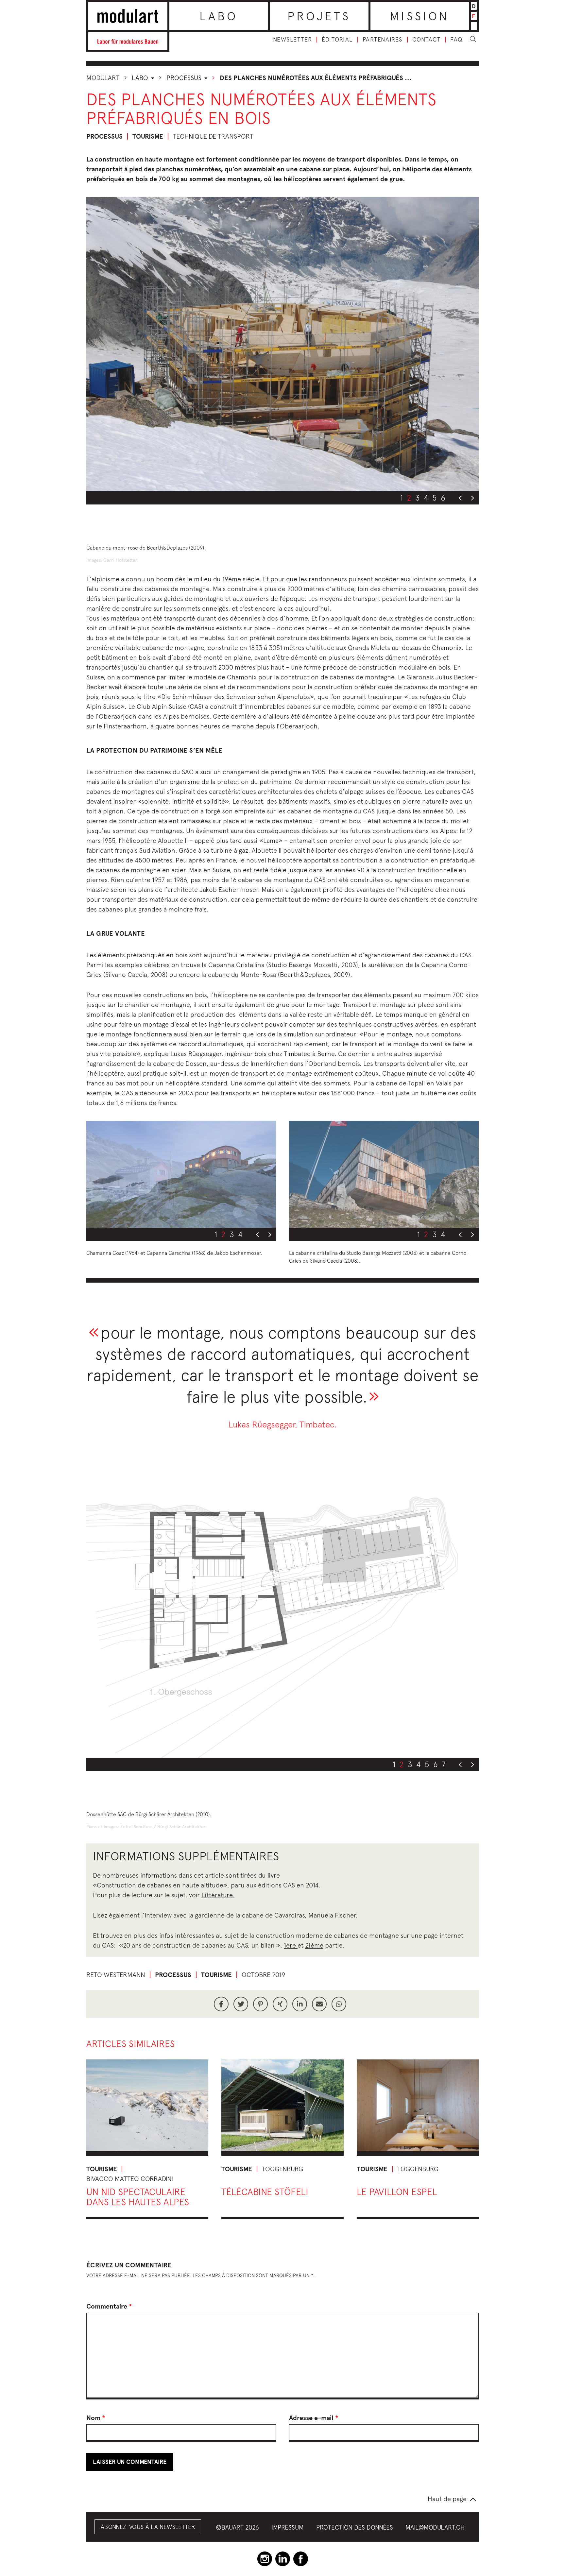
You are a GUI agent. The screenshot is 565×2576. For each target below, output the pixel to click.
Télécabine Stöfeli (265, 2192)
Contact (427, 40)
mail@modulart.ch (435, 2527)
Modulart (103, 78)
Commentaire (109, 2306)
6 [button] (443, 498)
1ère (291, 1945)
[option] (282, 344)
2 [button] (409, 498)
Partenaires (383, 40)
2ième (314, 1945)
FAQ (456, 40)
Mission (419, 16)
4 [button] (426, 498)
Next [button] (472, 498)
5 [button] (435, 498)
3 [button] (418, 498)
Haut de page (447, 2499)
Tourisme (148, 136)
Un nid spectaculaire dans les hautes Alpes (138, 2197)
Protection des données (355, 2527)
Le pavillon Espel (397, 2192)
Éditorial (337, 40)
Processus (185, 78)
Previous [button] (460, 498)
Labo (219, 16)
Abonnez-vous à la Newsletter (148, 2527)
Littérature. (218, 1895)
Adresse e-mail (314, 2418)
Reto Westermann (116, 1975)
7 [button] (444, 1764)
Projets (319, 16)
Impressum (288, 2527)
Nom (96, 2418)
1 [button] (402, 498)
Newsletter (292, 40)
